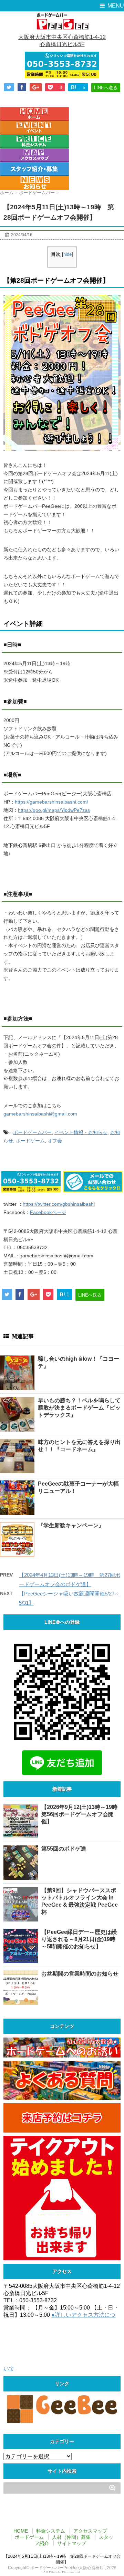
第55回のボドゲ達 (64, 1849)
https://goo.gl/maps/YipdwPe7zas (54, 810)
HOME (21, 2531)
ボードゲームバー (32, 1132)
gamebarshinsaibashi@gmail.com (40, 1114)
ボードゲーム (30, 1141)
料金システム (51, 2531)
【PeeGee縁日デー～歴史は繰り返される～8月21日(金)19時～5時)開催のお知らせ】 (79, 1939)
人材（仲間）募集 (71, 2537)
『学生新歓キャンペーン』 (71, 1525)
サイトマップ (72, 2543)
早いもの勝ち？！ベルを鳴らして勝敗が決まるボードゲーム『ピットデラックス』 (79, 1408)
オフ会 (55, 1141)
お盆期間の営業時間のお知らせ (80, 1974)
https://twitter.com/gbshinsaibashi (59, 1204)
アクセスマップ (90, 2531)
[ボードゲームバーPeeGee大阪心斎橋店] (62, 21)
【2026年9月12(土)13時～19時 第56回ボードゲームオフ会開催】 (82, 1814)
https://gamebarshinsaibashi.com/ (51, 802)
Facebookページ (48, 1212)
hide (68, 254)
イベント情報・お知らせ (81, 1132)
